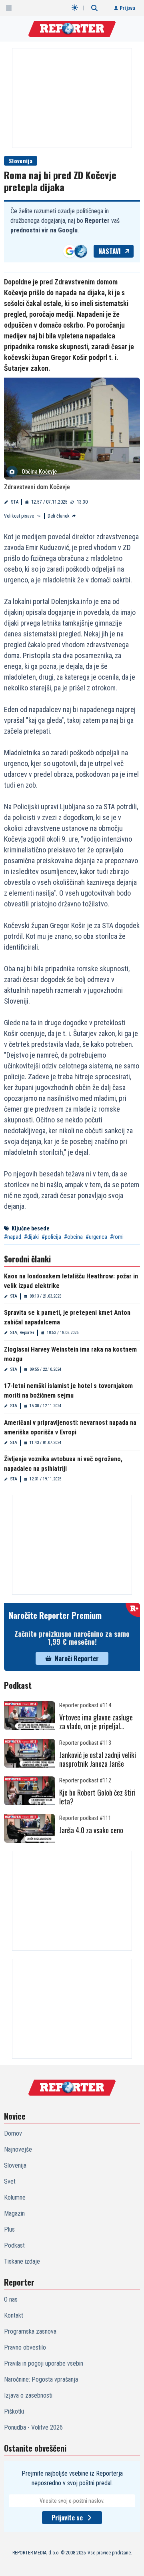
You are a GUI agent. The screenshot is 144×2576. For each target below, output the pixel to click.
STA (15, 502)
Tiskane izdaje (22, 2261)
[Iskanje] (94, 8)
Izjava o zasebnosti (28, 2395)
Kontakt (14, 2315)
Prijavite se (67, 2518)
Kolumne (15, 2197)
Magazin (14, 2213)
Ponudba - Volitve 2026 (33, 2427)
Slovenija (21, 161)
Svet (10, 2181)
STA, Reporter (22, 1333)
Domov (13, 2133)
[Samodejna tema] (75, 8)
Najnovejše (18, 2149)
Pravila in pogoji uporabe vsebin (44, 2363)
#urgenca (96, 1237)
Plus (9, 2229)
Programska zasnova (30, 2331)
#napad (13, 1237)
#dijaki (31, 1237)
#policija (51, 1237)
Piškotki (14, 2411)
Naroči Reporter (77, 1658)
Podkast (14, 2245)
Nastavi (110, 251)
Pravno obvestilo (25, 2347)
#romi (117, 1237)
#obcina (73, 1237)
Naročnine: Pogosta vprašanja (41, 2379)
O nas (11, 2299)
